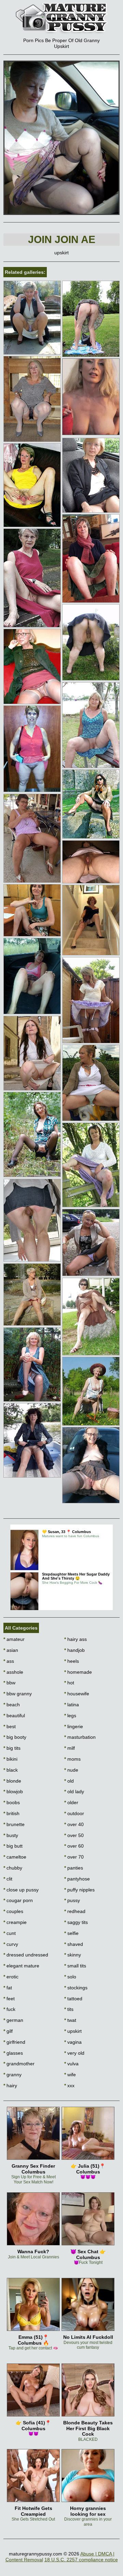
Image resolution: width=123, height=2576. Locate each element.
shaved (74, 1944)
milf (70, 1748)
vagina (73, 2042)
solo (70, 1977)
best (10, 1726)
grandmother (19, 2064)
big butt (13, 1846)
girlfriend (14, 2042)
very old (74, 2053)
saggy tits (76, 1922)
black (11, 1770)
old (69, 1781)
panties (74, 1868)
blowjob (13, 1791)
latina (72, 1705)
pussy (72, 1900)
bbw (9, 1683)
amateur (14, 1639)
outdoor (74, 1813)
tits (69, 2009)
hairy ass (76, 1639)
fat (8, 1988)
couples (13, 1911)
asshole (13, 1672)
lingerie (74, 1726)
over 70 (74, 1857)
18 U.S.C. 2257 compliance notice (81, 2560)
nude (71, 1770)
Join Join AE (62, 239)
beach (12, 1705)
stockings (76, 1988)
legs (70, 1716)
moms (72, 1759)
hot (69, 1683)
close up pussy (21, 1890)
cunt (10, 1933)
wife (70, 2075)
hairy (10, 2086)
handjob (74, 1650)
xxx (69, 2086)
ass (9, 1661)
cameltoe (15, 1857)
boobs (12, 1802)
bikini (10, 1759)
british (11, 1813)
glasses (13, 2053)
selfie (71, 1933)
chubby (13, 1868)
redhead (75, 1911)
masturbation (80, 1737)
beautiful (14, 1716)
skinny (73, 1955)
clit (8, 1879)
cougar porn (18, 1900)
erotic (11, 1977)
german (13, 2020)
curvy (11, 1944)
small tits (75, 1966)
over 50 (74, 1835)
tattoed (73, 1999)
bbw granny (18, 1694)
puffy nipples (79, 1890)
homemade (78, 1672)
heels (72, 1661)
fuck (9, 2009)
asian (11, 1650)
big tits (12, 1748)
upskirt (73, 2031)
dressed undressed (26, 1955)
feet (9, 1999)
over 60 (74, 1846)
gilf (8, 2031)
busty (11, 1835)
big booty (15, 1737)
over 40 (74, 1824)
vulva (71, 2064)
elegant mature (21, 1966)
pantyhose (77, 1879)
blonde (12, 1781)
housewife (77, 1694)
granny (12, 2075)
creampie (15, 1922)
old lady (74, 1791)
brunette (14, 1824)
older (71, 1802)
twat (70, 2020)
